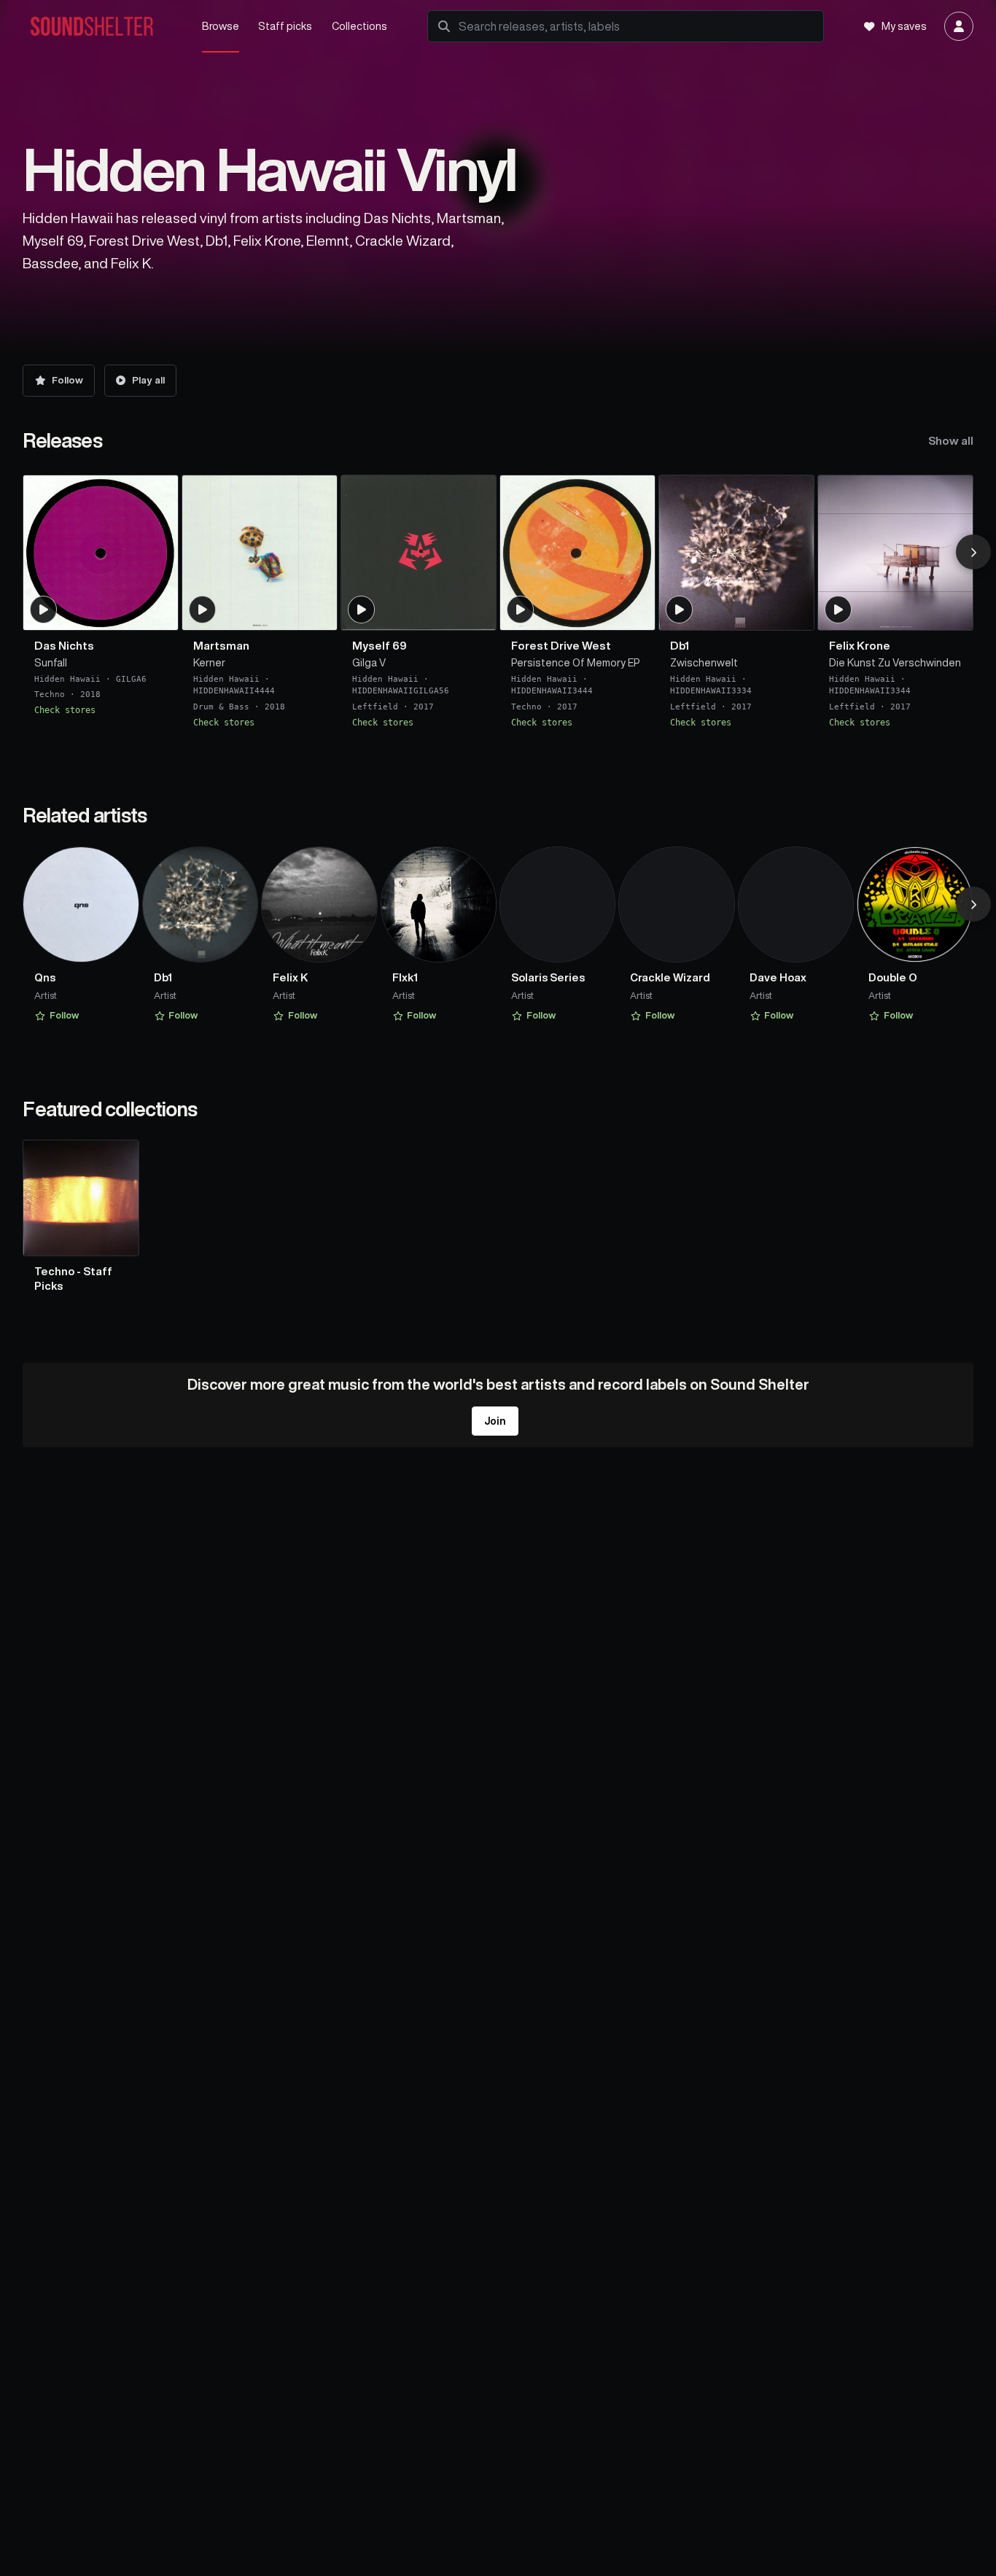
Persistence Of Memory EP (576, 663)
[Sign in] (959, 26)
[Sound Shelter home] (102, 27)
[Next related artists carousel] (973, 904)
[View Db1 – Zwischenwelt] (736, 553)
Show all (951, 441)
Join (495, 1421)
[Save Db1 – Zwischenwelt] (793, 612)
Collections (359, 26)
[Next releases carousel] (973, 552)
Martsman (221, 646)
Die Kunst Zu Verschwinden (895, 663)
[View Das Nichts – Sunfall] (101, 553)
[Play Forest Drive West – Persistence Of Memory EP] (521, 610)
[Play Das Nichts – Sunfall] (44, 610)
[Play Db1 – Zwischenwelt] (680, 610)
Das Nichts (64, 646)
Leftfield (375, 706)
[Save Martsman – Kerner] (317, 612)
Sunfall (51, 663)
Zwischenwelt (704, 663)
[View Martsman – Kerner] (260, 553)
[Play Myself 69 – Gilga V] (362, 610)
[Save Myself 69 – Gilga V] (476, 612)
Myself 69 (380, 646)
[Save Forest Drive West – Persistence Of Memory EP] (634, 612)
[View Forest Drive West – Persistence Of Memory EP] (577, 553)
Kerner (209, 663)
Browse (221, 26)
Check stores (65, 710)
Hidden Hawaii (67, 678)
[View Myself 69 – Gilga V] (419, 553)
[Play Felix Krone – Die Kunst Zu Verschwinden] (839, 610)
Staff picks (285, 26)
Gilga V (369, 663)
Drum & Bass (221, 706)
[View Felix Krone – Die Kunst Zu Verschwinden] (895, 553)
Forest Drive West (561, 646)
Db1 (680, 646)
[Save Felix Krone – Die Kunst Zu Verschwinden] (952, 612)
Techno (50, 694)
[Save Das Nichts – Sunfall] (158, 612)
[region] (498, 603)
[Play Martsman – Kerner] (203, 610)
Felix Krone (860, 646)
